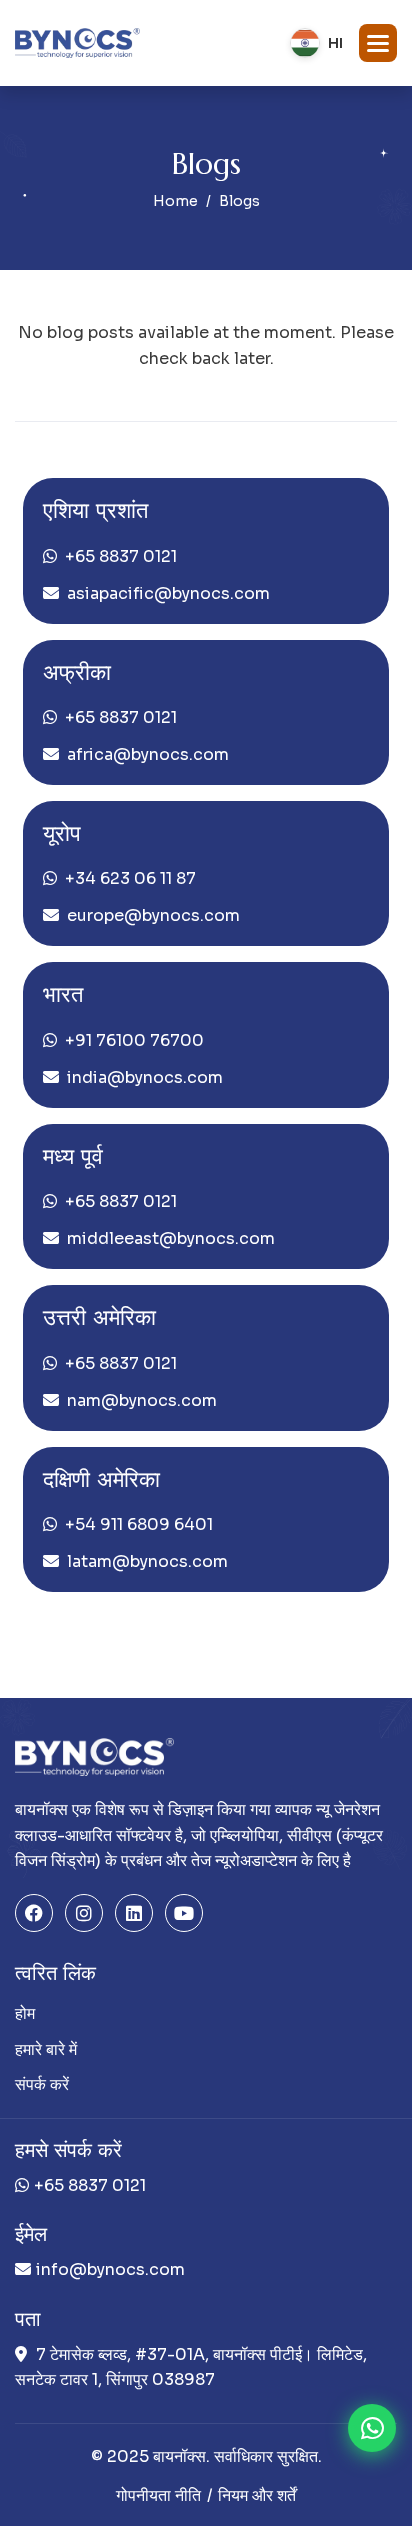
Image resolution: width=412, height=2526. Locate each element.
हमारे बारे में (46, 2049)
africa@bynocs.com (148, 754)
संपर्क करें (42, 2084)
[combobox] (316, 43)
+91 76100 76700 (134, 1040)
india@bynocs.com (145, 1077)
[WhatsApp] (372, 2428)
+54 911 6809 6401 (139, 1524)
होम (25, 2013)
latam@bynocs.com (147, 1561)
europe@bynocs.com (153, 915)
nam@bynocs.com (142, 1400)
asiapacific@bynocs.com (168, 593)
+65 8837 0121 (121, 556)
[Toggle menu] (378, 43)
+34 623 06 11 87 (130, 878)
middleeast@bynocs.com (171, 1238)
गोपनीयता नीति (158, 2495)
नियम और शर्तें (257, 2495)
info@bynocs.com (110, 2269)
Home (175, 201)
